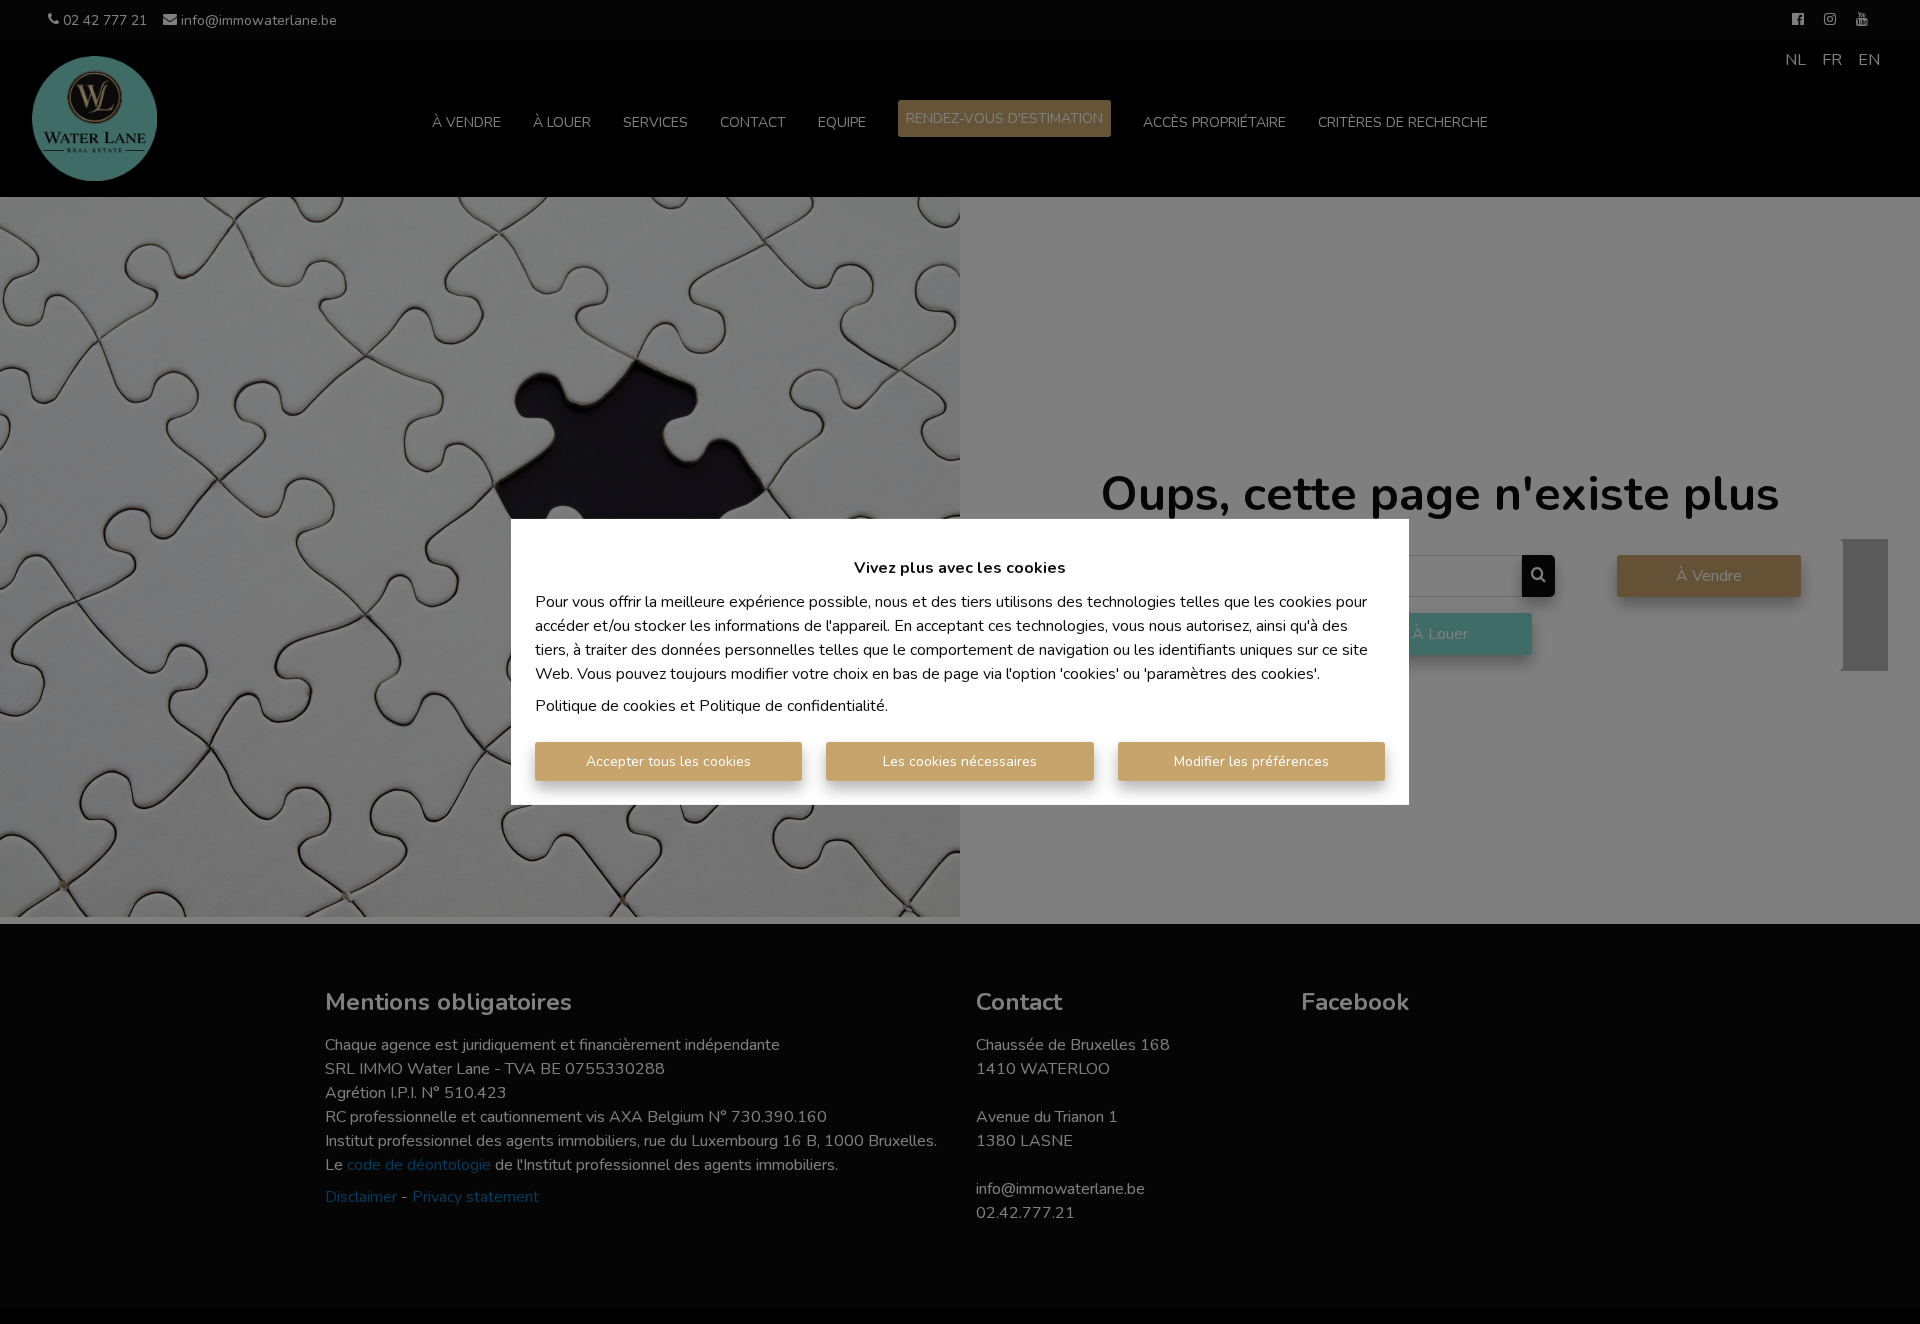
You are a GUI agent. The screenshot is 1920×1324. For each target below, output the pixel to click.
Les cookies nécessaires (960, 761)
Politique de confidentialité (792, 706)
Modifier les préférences (1251, 761)
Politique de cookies (605, 706)
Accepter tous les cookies (668, 761)
